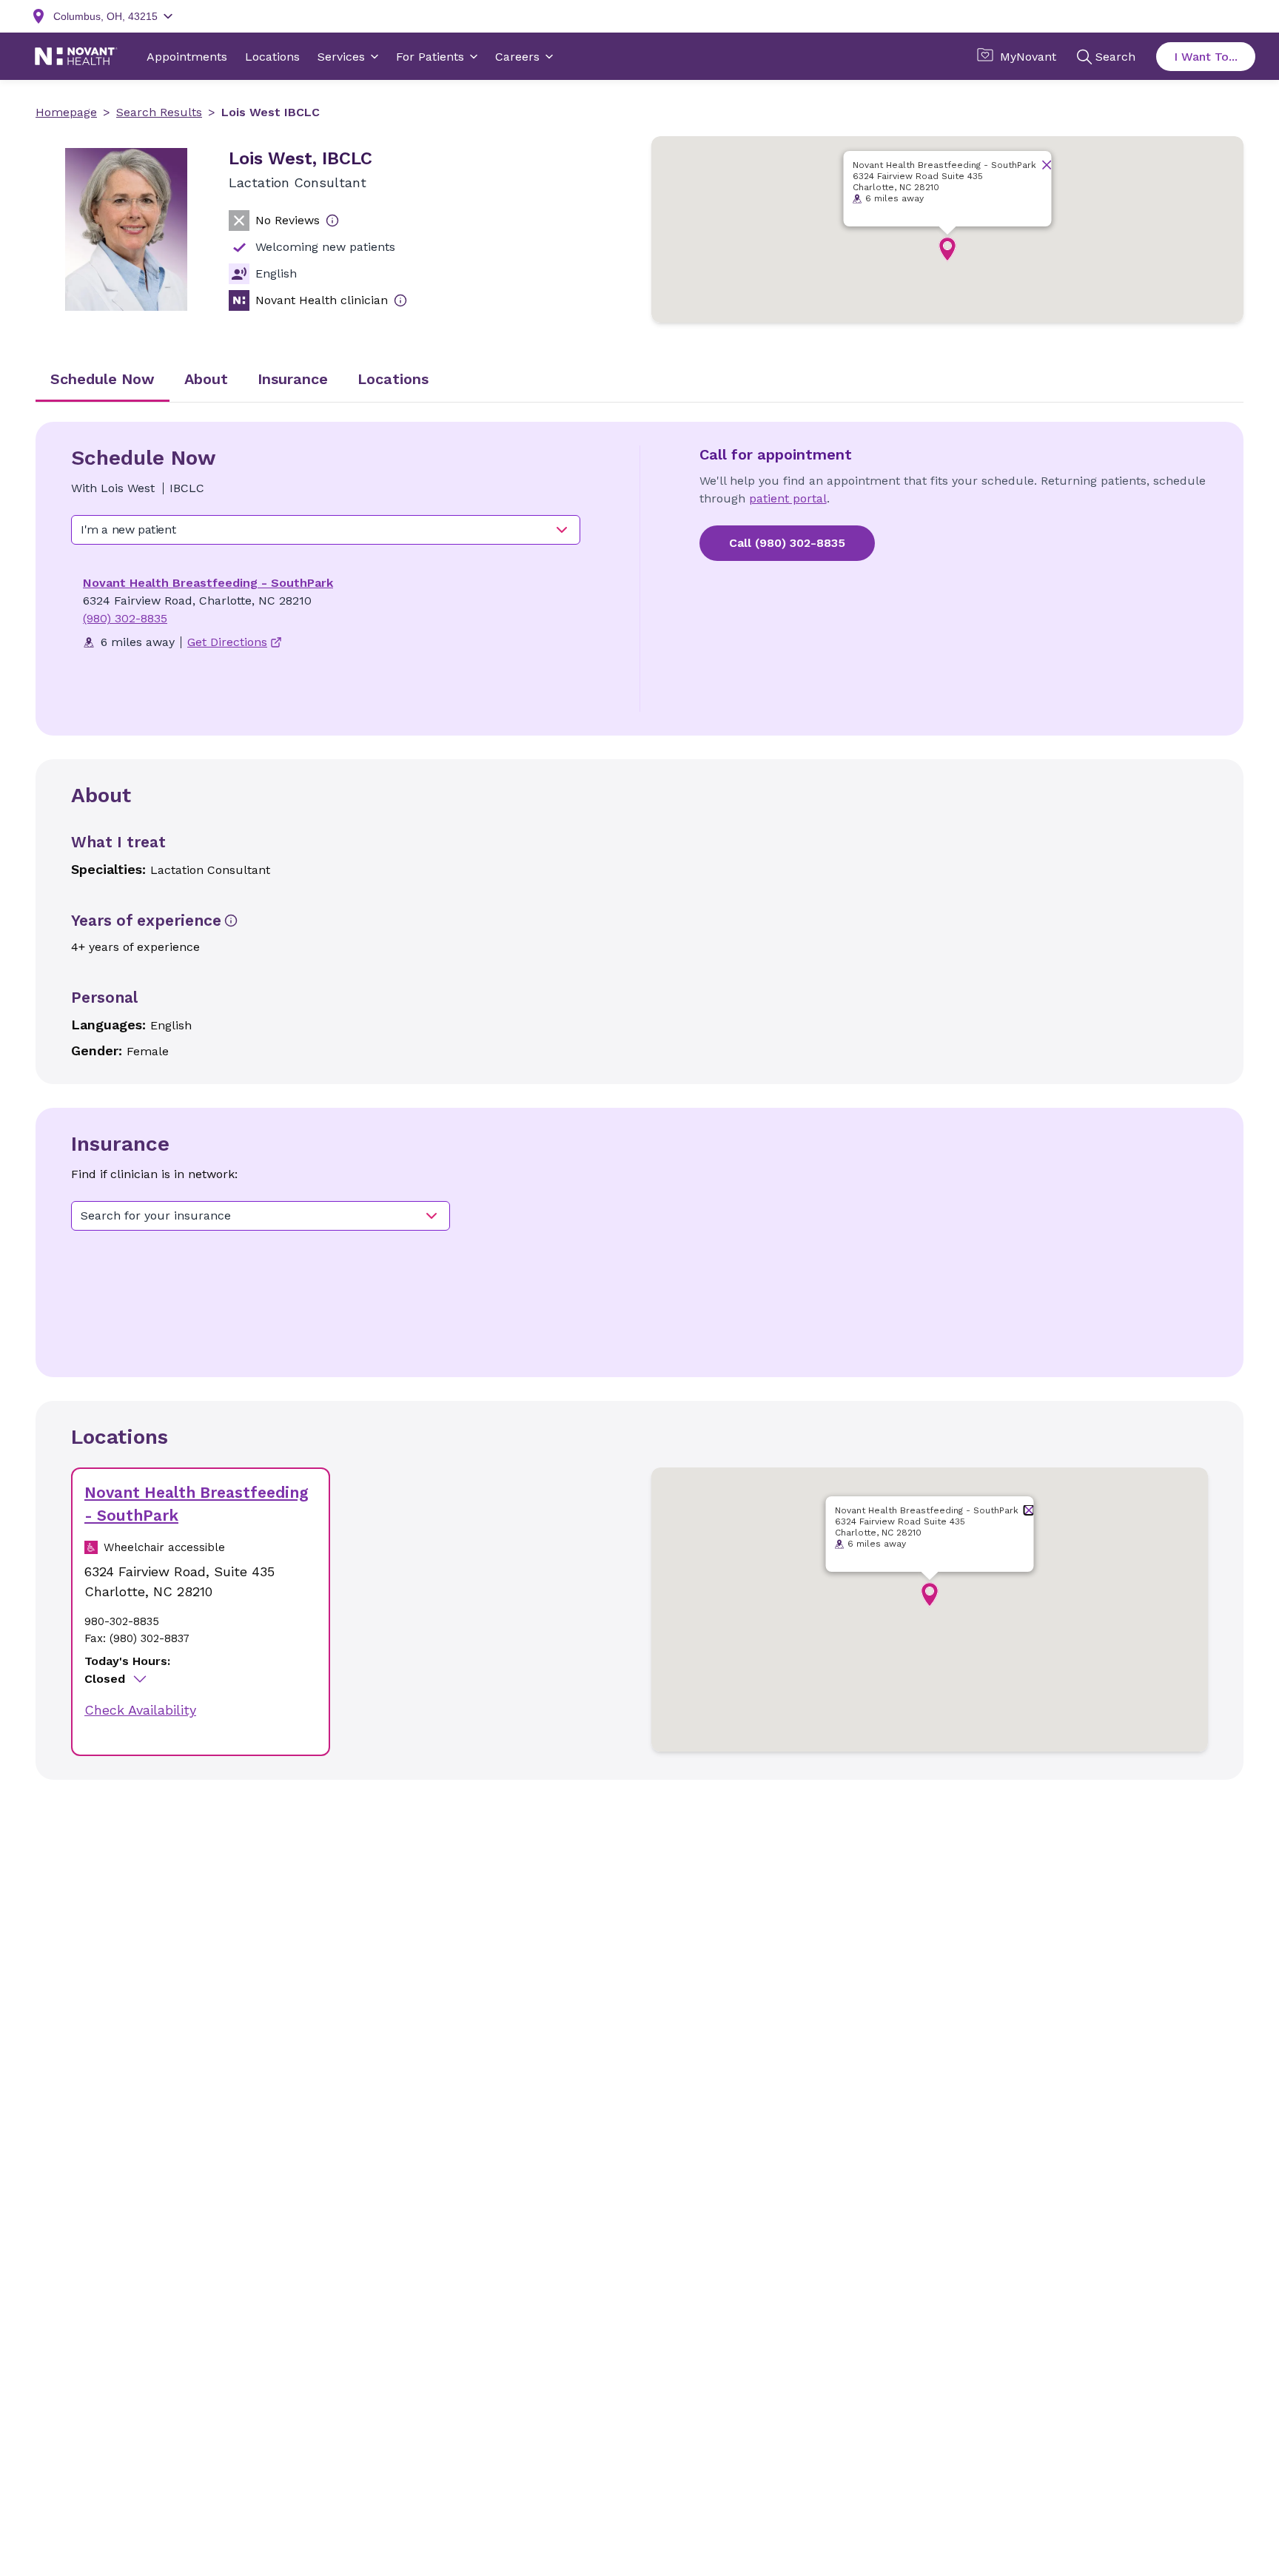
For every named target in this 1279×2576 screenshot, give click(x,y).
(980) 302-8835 (125, 618)
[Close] (1047, 165)
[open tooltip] (332, 221)
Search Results (159, 112)
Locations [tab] (393, 379)
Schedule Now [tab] (103, 379)
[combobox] (326, 530)
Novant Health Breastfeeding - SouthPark (208, 583)
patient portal (788, 498)
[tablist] (639, 380)
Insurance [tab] (293, 379)
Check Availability (140, 1710)
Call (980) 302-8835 (787, 543)
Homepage (66, 112)
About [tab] (206, 379)
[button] (947, 249)
